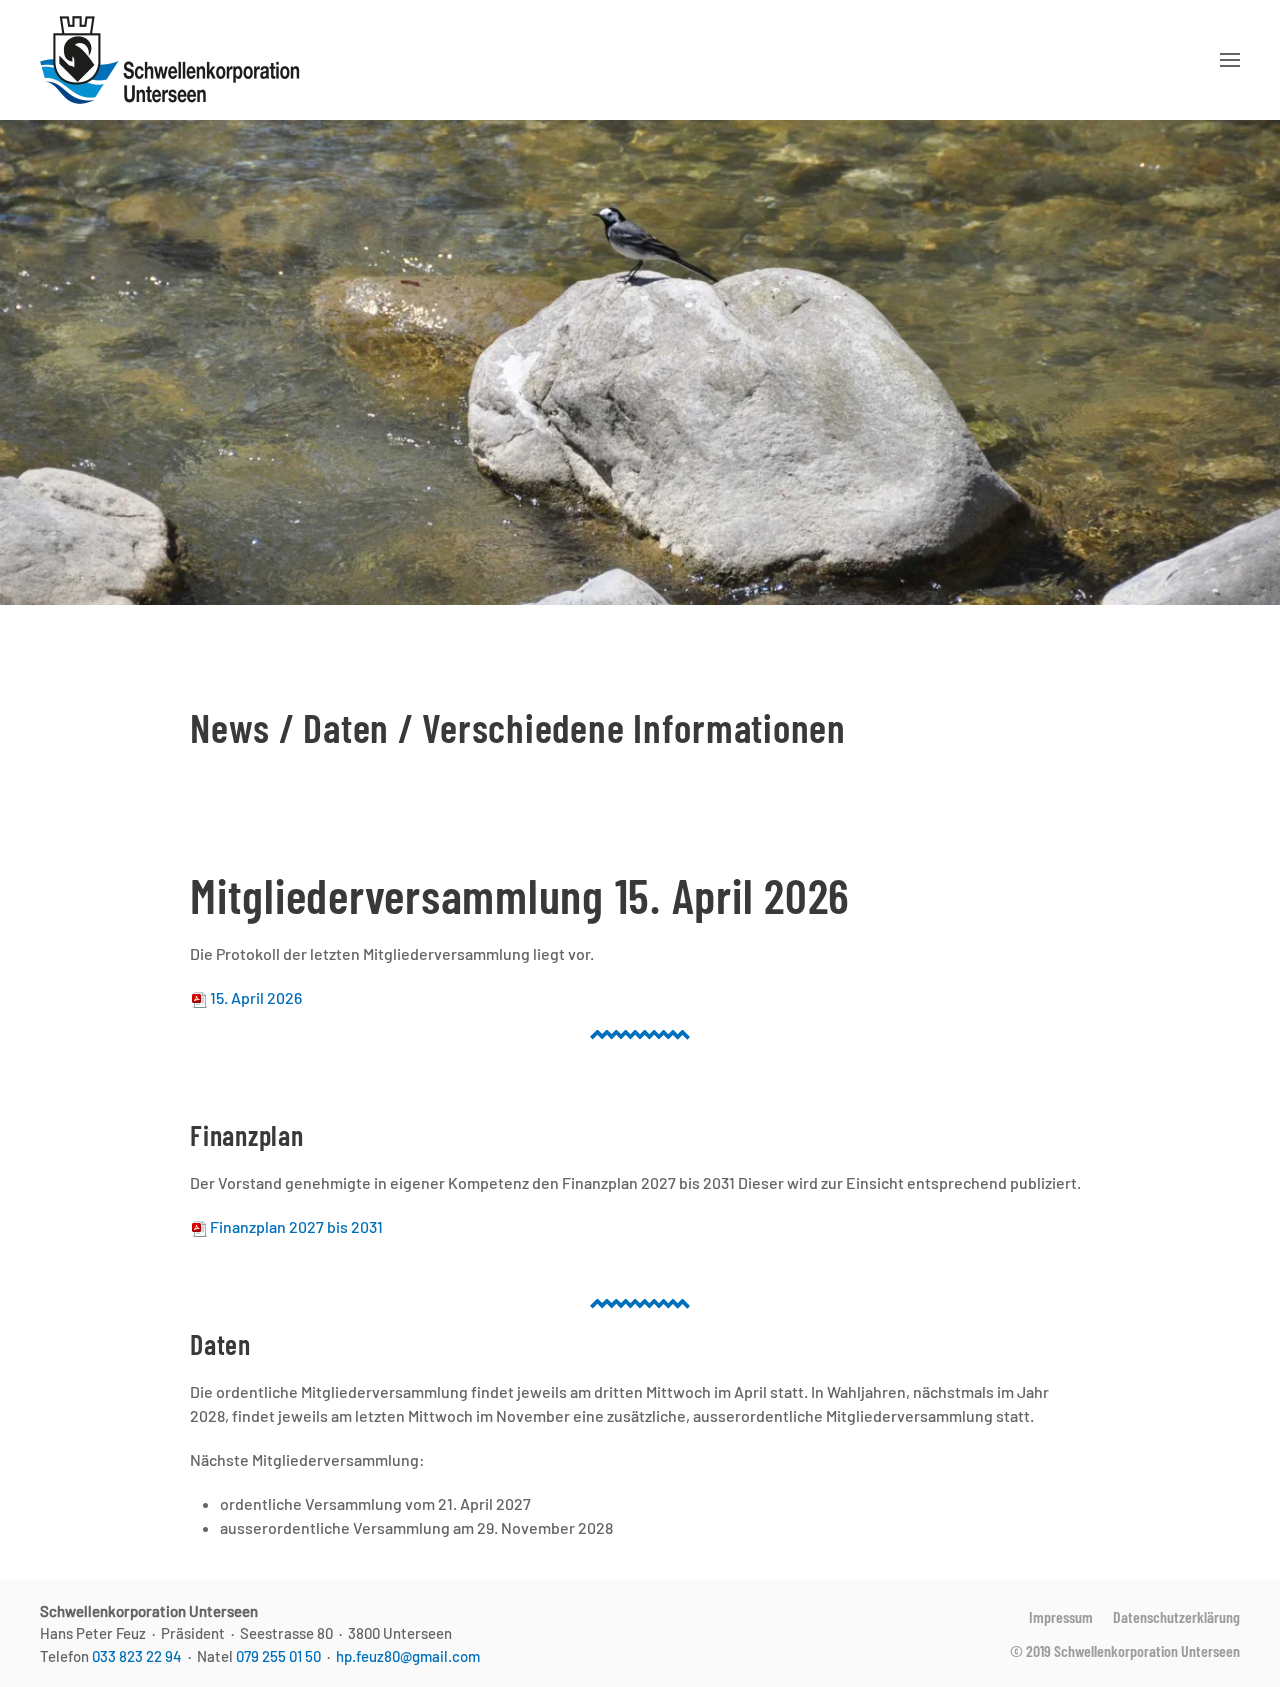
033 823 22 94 (137, 1656)
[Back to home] (173, 60)
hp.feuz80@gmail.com (408, 1656)
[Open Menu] (1230, 60)
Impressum (1061, 1616)
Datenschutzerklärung (1176, 1616)
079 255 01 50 (278, 1656)
